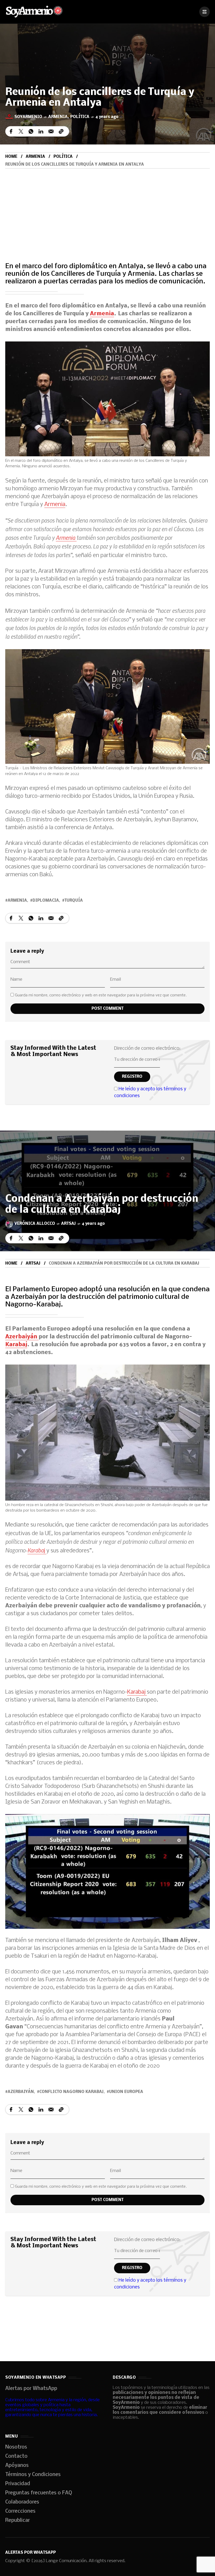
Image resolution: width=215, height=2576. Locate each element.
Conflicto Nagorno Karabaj (71, 2092)
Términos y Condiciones (33, 2475)
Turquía (74, 901)
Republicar (18, 2521)
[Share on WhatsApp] (31, 131)
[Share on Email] (51, 131)
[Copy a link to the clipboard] (61, 131)
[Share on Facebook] (11, 131)
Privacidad (18, 2484)
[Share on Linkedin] (41, 131)
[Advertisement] (107, 208)
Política (80, 117)
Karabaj (16, 1345)
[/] (205, 12)
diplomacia (46, 901)
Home (11, 157)
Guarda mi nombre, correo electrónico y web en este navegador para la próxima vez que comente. (101, 995)
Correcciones (20, 2511)
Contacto (16, 2456)
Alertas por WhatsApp (31, 2389)
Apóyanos (17, 2466)
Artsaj (68, 1224)
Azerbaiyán (22, 1337)
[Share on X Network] (21, 131)
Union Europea (126, 2092)
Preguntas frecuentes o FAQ (39, 2493)
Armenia (58, 117)
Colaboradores (22, 2502)
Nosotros (16, 2447)
